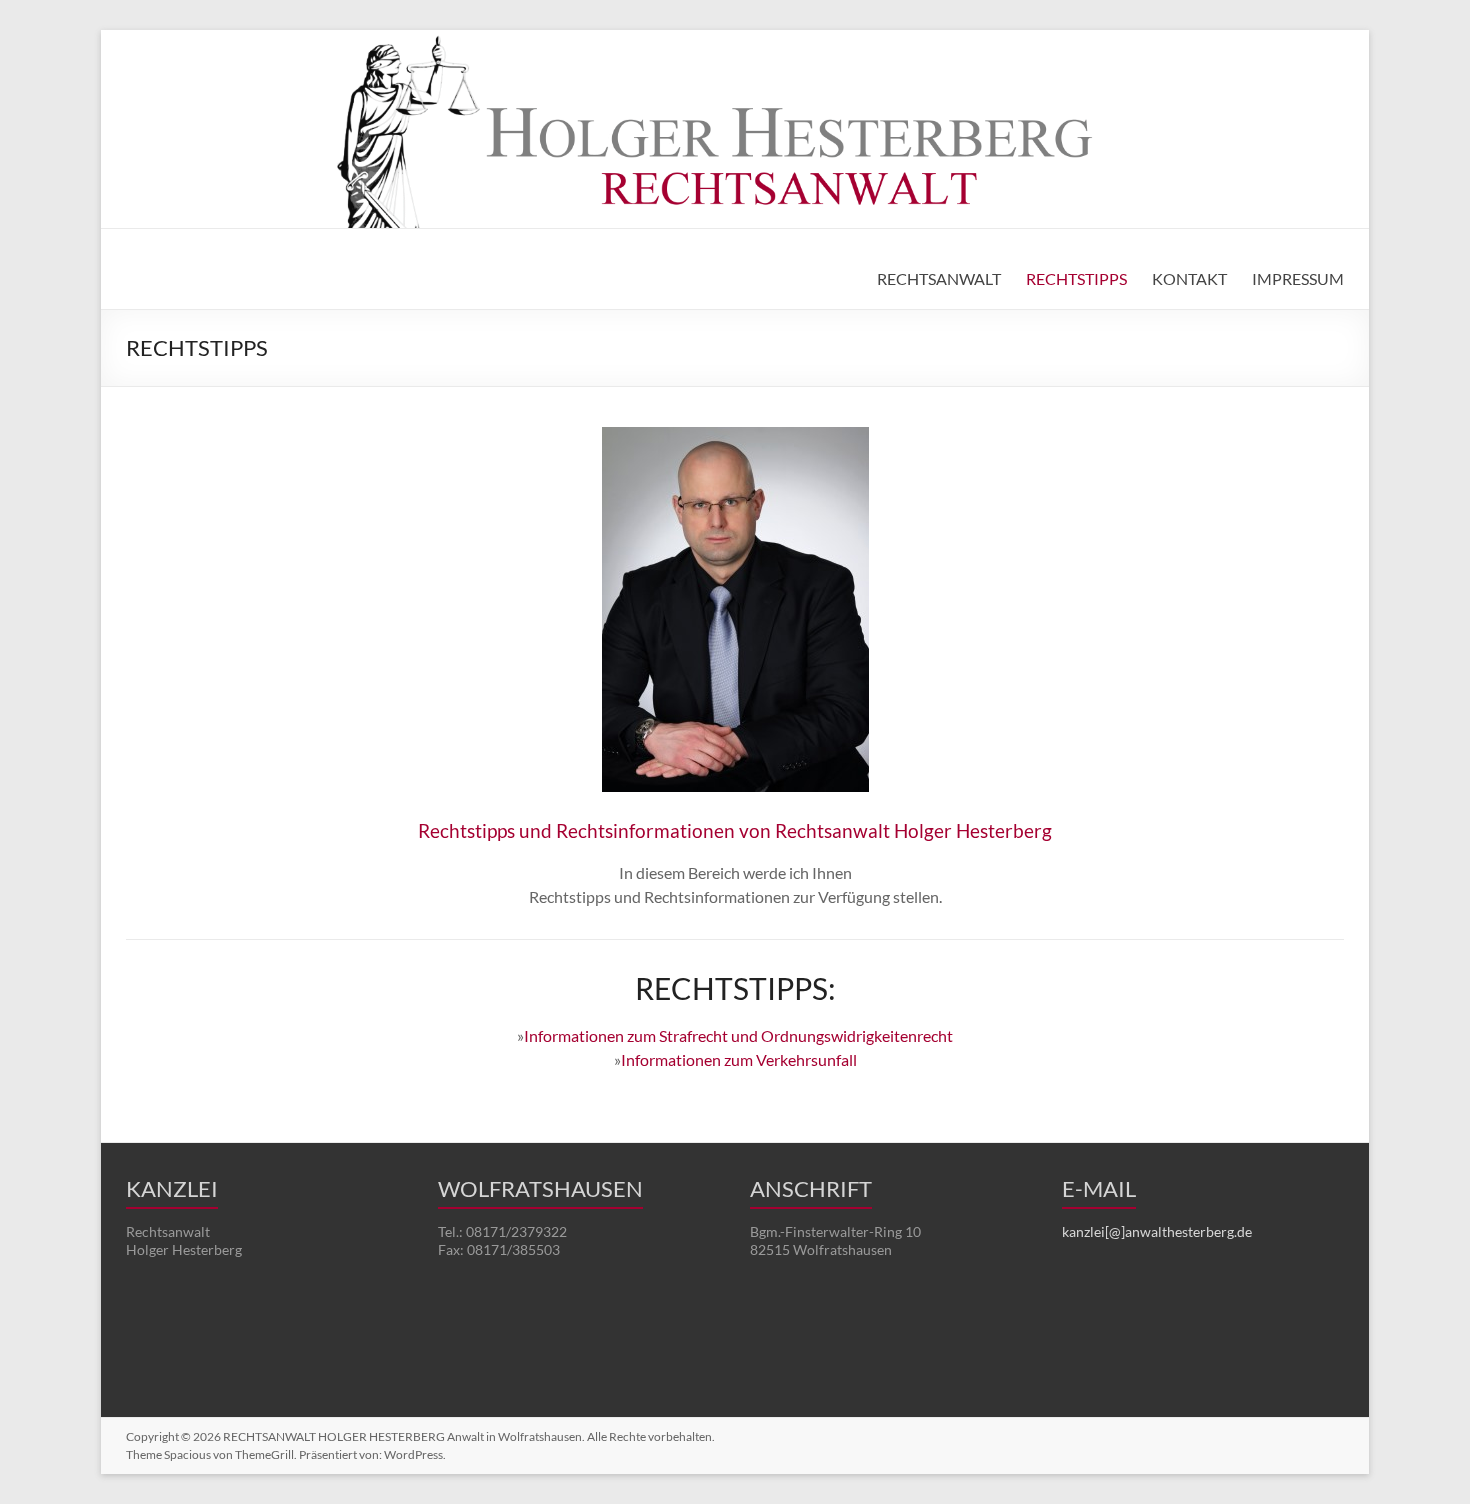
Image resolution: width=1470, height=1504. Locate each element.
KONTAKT (1189, 278)
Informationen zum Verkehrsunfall (739, 1059)
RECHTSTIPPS (1076, 278)
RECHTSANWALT (939, 278)
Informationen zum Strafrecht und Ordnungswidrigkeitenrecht (738, 1035)
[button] (44, 1460)
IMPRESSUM (1298, 278)
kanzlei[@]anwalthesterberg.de (1157, 1231)
